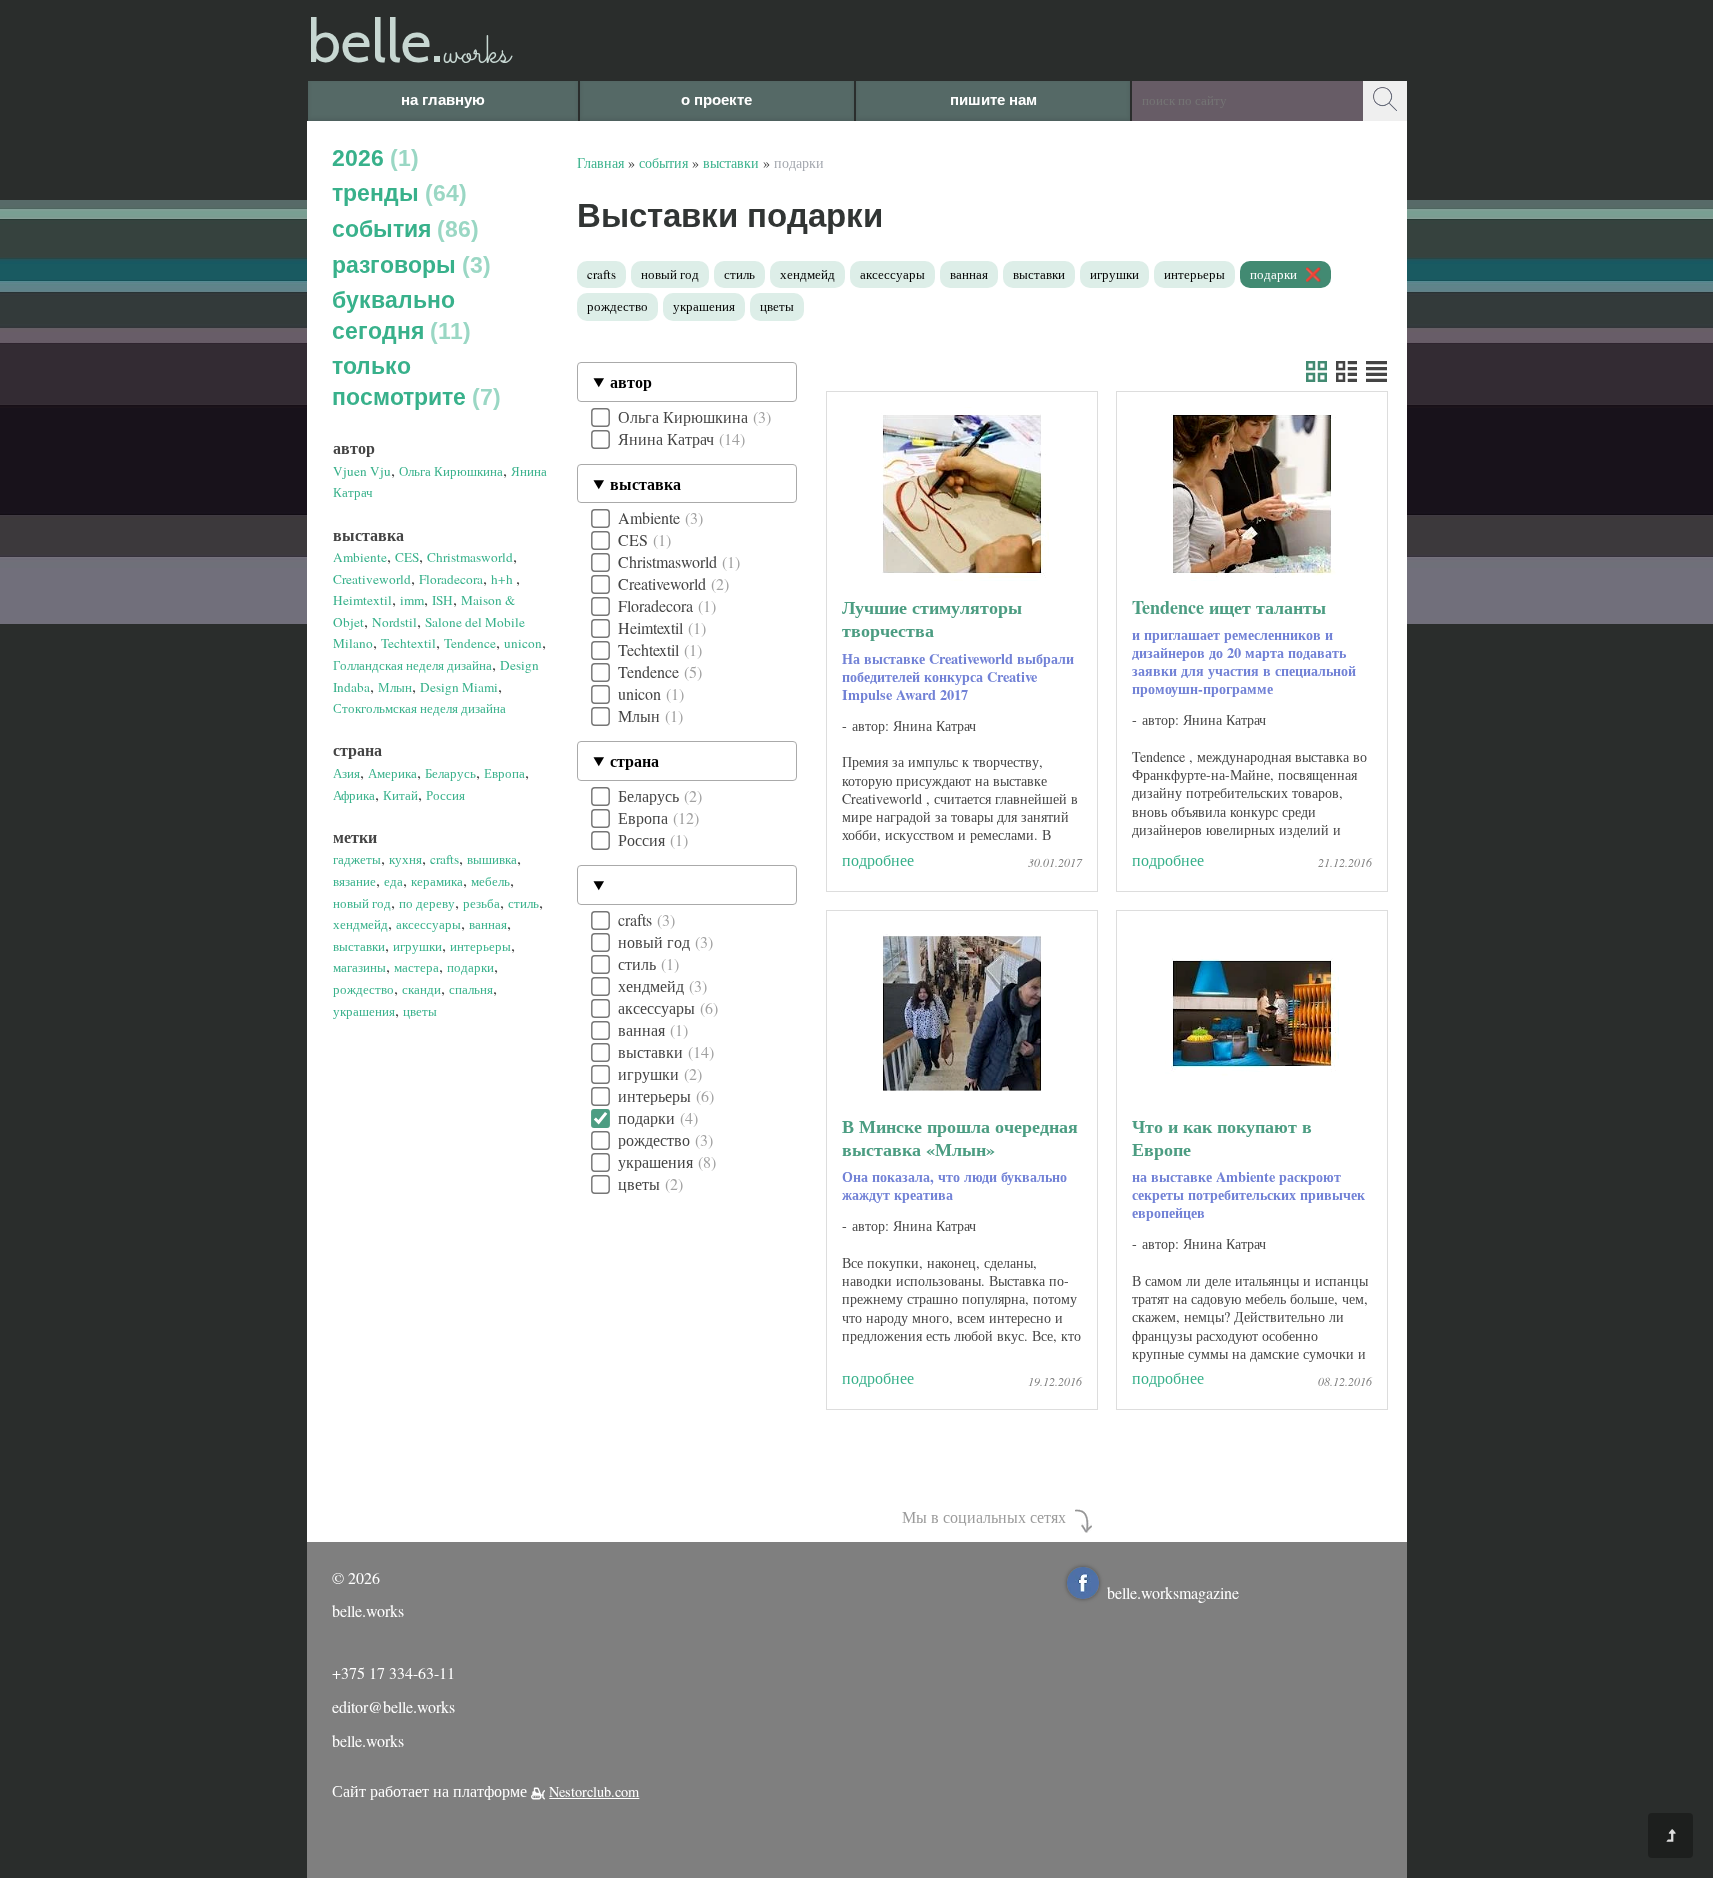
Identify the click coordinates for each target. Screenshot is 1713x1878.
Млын (395, 687)
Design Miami (459, 687)
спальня (471, 989)
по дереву (427, 903)
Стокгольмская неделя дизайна (419, 708)
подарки (470, 967)
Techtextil (408, 643)
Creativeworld (372, 579)
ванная (488, 924)
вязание (354, 881)
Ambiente (360, 557)
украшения (364, 1011)
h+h (503, 579)
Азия (346, 773)
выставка (645, 483)
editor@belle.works (393, 1706)
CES (407, 557)
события (401, 229)
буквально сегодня (397, 315)
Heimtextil (362, 600)
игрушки (417, 946)
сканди (421, 989)
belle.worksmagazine (1173, 1592)
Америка (392, 773)
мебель (490, 881)
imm (412, 600)
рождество (363, 989)
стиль (523, 903)
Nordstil (394, 622)
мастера (416, 967)
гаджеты (357, 859)
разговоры (407, 265)
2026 (371, 158)
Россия (445, 795)
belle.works (368, 1740)
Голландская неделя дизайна (412, 665)
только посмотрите (412, 381)
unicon (523, 643)
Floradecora (451, 579)
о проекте (716, 100)
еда (393, 881)
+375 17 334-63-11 (393, 1672)
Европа (504, 773)
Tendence (470, 643)
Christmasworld (470, 557)
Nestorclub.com (594, 1791)
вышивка (492, 859)
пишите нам (993, 100)
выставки (359, 946)
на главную (443, 100)
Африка (354, 795)
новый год (362, 903)
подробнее (878, 859)
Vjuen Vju (362, 471)
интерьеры (480, 946)
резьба (481, 903)
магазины (359, 967)
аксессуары (428, 924)
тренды (395, 193)
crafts (444, 859)
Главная (600, 162)
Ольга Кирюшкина (451, 471)
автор (631, 381)
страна (634, 760)
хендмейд (360, 924)
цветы (420, 1011)
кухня (405, 859)
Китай (400, 795)
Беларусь (450, 773)
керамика (437, 881)
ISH (442, 600)
